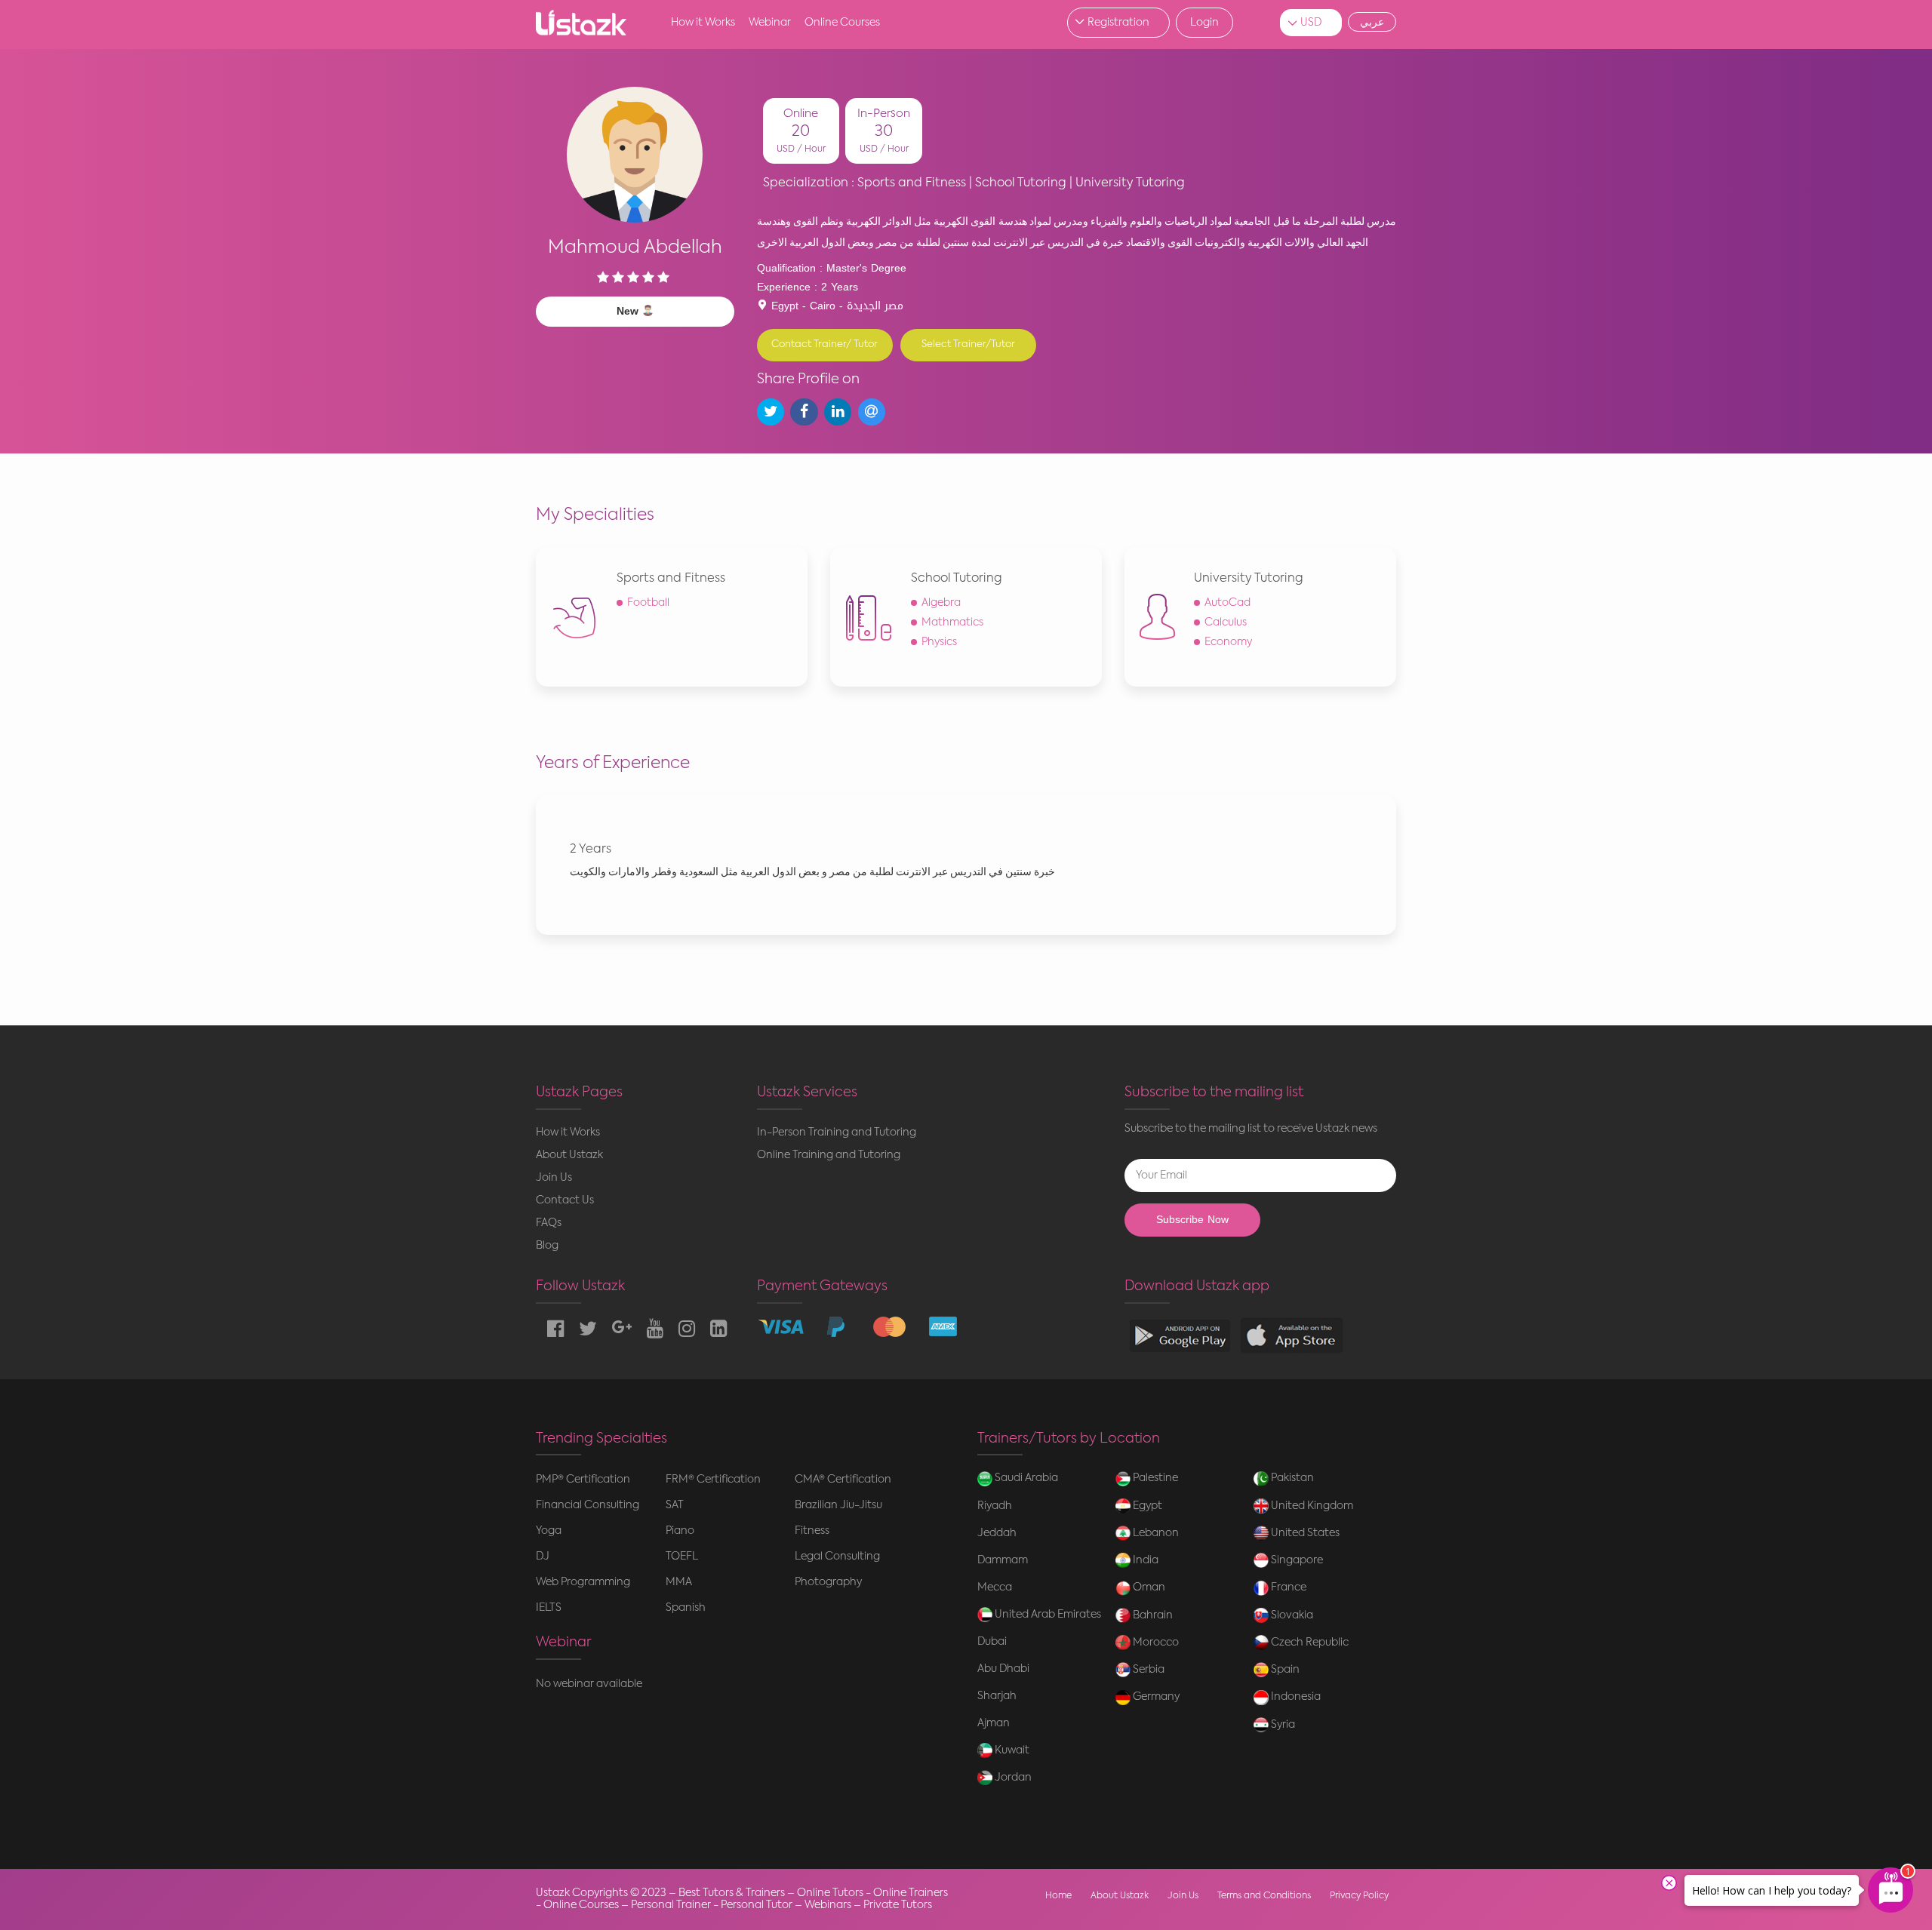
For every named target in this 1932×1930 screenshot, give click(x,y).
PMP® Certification (583, 1480)
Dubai (992, 1642)
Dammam (1003, 1560)
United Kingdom (1311, 1506)
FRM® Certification (713, 1480)
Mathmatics (952, 622)
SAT (675, 1505)
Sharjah (997, 1696)
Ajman (994, 1723)
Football (648, 603)
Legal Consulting (837, 1557)
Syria (1282, 1725)
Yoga (549, 1531)
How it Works (703, 23)
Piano (680, 1531)
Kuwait (1011, 1750)
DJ (543, 1557)
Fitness (812, 1531)
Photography (828, 1582)
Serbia (1148, 1670)
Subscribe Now (1192, 1220)
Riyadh (995, 1506)
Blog (547, 1246)
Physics (939, 642)
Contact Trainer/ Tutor (824, 344)
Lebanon (1155, 1533)
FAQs (549, 1223)
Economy (1228, 642)
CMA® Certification (843, 1480)
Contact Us (565, 1200)
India (1144, 1560)
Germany (1155, 1697)
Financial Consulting (588, 1505)
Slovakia (1291, 1615)
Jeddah (997, 1533)
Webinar (770, 23)
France (1287, 1587)
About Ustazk (569, 1155)
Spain (1284, 1670)
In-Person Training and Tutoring (837, 1132)
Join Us (554, 1178)
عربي (1372, 22)
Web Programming (583, 1582)
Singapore (1296, 1560)
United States (1304, 1533)
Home (1058, 1896)
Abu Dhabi (1003, 1669)
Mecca (995, 1587)
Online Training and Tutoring (829, 1155)
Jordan (1012, 1778)
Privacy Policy (1359, 1896)
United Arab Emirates (1047, 1615)
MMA (679, 1582)
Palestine (1154, 1478)
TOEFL (682, 1557)
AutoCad (1227, 603)
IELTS (549, 1608)
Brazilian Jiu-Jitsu (838, 1505)
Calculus (1226, 622)
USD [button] (1311, 23)
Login (1204, 23)
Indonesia (1295, 1697)
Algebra (941, 603)
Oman (1148, 1587)
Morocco (1155, 1643)
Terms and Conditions (1264, 1896)
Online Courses (842, 23)
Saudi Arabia (1025, 1478)
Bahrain (1152, 1615)
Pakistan (1291, 1478)
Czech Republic (1309, 1643)
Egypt (1146, 1506)
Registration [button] (1118, 23)
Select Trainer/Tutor (968, 344)
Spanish (686, 1608)
